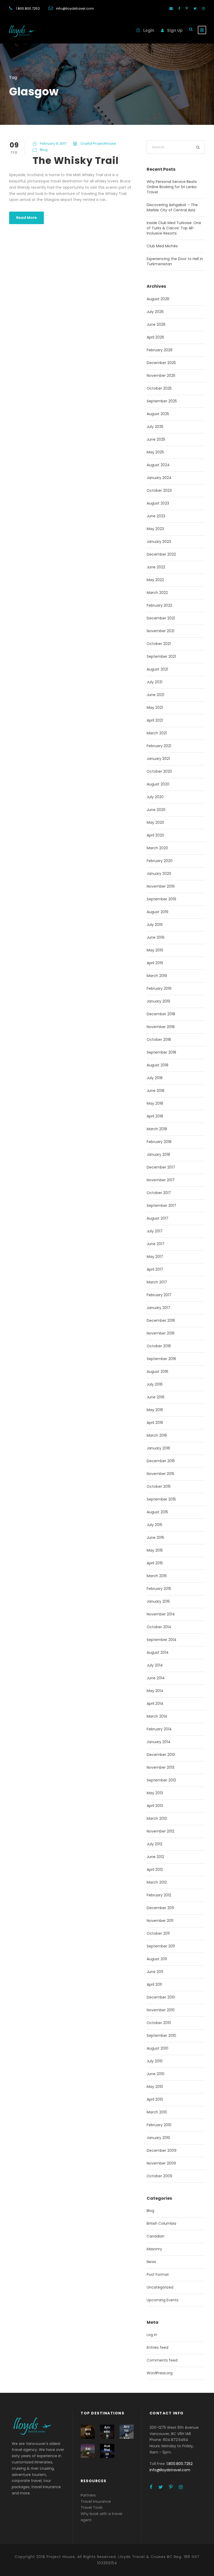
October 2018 (159, 1040)
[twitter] (195, 8)
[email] (171, 8)
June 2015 (155, 1538)
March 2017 (157, 1282)
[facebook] (179, 8)
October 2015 (159, 1486)
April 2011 (154, 1984)
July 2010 (155, 2061)
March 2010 (157, 2112)
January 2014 (159, 1742)
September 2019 (161, 899)
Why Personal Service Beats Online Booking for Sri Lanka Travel (172, 187)
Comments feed (162, 2360)
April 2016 (155, 1423)
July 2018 (155, 1078)
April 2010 (155, 2099)
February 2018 (159, 1142)
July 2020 (155, 797)
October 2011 (158, 1933)
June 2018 (156, 1091)
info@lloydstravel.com (75, 8)
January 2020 (159, 874)
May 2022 (155, 580)
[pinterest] (187, 8)
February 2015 (159, 1589)
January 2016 (158, 1448)
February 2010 (159, 2125)
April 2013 (155, 1806)
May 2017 (155, 1257)
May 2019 (155, 950)
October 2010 (159, 2023)
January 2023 (159, 542)
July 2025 (155, 427)
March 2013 (157, 1818)
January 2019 (158, 1001)
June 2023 (156, 516)
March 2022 (157, 593)
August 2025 (158, 414)
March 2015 (157, 1576)
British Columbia (161, 2223)
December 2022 (161, 554)
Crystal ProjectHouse (98, 143)
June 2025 (156, 439)
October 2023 (159, 490)
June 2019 (156, 937)
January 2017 (158, 1308)
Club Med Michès (162, 246)
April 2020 (155, 835)
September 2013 (161, 1780)
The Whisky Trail (76, 161)
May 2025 (155, 452)
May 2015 (155, 1550)
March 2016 (157, 1435)
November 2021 (160, 631)
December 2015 (161, 1461)
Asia (88, 2451)
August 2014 (158, 1652)
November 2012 (160, 1831)
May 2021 (155, 708)
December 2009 (162, 2150)
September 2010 (161, 2036)
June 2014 (156, 1678)
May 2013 (155, 1793)
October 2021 (159, 644)
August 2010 (157, 2048)
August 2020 (158, 784)
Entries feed (157, 2347)
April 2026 (155, 337)
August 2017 (157, 1218)
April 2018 (155, 1116)
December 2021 (161, 618)
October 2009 (159, 2176)
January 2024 (159, 478)
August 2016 (157, 1372)
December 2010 (161, 1997)
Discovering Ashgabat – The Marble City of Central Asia (172, 207)
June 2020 (156, 810)
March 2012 (157, 1882)
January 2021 (158, 759)
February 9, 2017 (53, 143)
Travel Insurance (96, 2501)
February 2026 (160, 350)
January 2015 (158, 1601)
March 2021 (157, 733)
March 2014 (157, 1716)
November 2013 (160, 1767)
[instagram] (203, 8)
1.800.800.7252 (28, 8)
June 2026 (156, 324)
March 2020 (157, 848)
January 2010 (158, 2138)
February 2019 (159, 988)
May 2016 (155, 1410)
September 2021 (161, 656)
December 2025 (161, 363)
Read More (26, 218)
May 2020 (155, 822)
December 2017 (161, 1167)
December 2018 (161, 1014)
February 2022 (159, 605)
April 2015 (155, 1563)
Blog (44, 150)
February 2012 (159, 1895)
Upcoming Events (163, 2300)
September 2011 (161, 1946)
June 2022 (156, 567)
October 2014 (159, 1627)
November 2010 (161, 2010)
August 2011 (157, 1959)
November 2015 (160, 1474)
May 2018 (155, 1103)
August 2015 (157, 1512)
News (151, 2262)
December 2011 (160, 1908)
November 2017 (161, 1180)
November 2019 (161, 886)
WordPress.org (160, 2373)
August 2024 (158, 465)
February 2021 (159, 746)
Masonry (154, 2249)
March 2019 (157, 976)
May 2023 (155, 529)
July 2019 (155, 925)
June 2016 (156, 1397)
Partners (88, 2495)
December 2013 (161, 1755)
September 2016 (161, 1359)
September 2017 (161, 1206)
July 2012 (154, 1844)
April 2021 (155, 720)
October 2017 (159, 1193)
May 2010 (155, 2087)
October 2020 (159, 771)
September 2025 (162, 401)
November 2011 (160, 1921)
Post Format (158, 2274)
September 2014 (162, 1640)
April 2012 (155, 1870)
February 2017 (159, 1295)
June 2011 (155, 1972)
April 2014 (155, 1704)
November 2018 (161, 1027)
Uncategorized (160, 2287)
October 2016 (159, 1346)
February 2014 (159, 1729)
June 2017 (156, 1244)
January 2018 (158, 1154)
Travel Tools (92, 2507)
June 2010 (156, 2074)
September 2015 (161, 1499)
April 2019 (155, 963)
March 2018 (157, 1129)
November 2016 (161, 1333)
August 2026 (158, 299)
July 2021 (154, 682)
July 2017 (155, 1231)
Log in (152, 2335)
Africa (88, 2431)
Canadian (156, 2236)
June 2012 (155, 1857)
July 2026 (155, 312)
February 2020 (160, 861)
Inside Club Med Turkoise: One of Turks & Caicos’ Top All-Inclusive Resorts (174, 228)
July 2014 (155, 1665)
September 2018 (161, 1052)
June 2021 (155, 695)
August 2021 (157, 669)
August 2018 (157, 1065)
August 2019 (157, 912)
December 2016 (161, 1320)
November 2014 (161, 1614)
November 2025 (161, 376)
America (107, 2431)
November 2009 (161, 2163)
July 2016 (155, 1384)
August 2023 (158, 503)
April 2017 (155, 1269)
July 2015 (154, 1525)
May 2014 (155, 1691)
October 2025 (159, 388)
